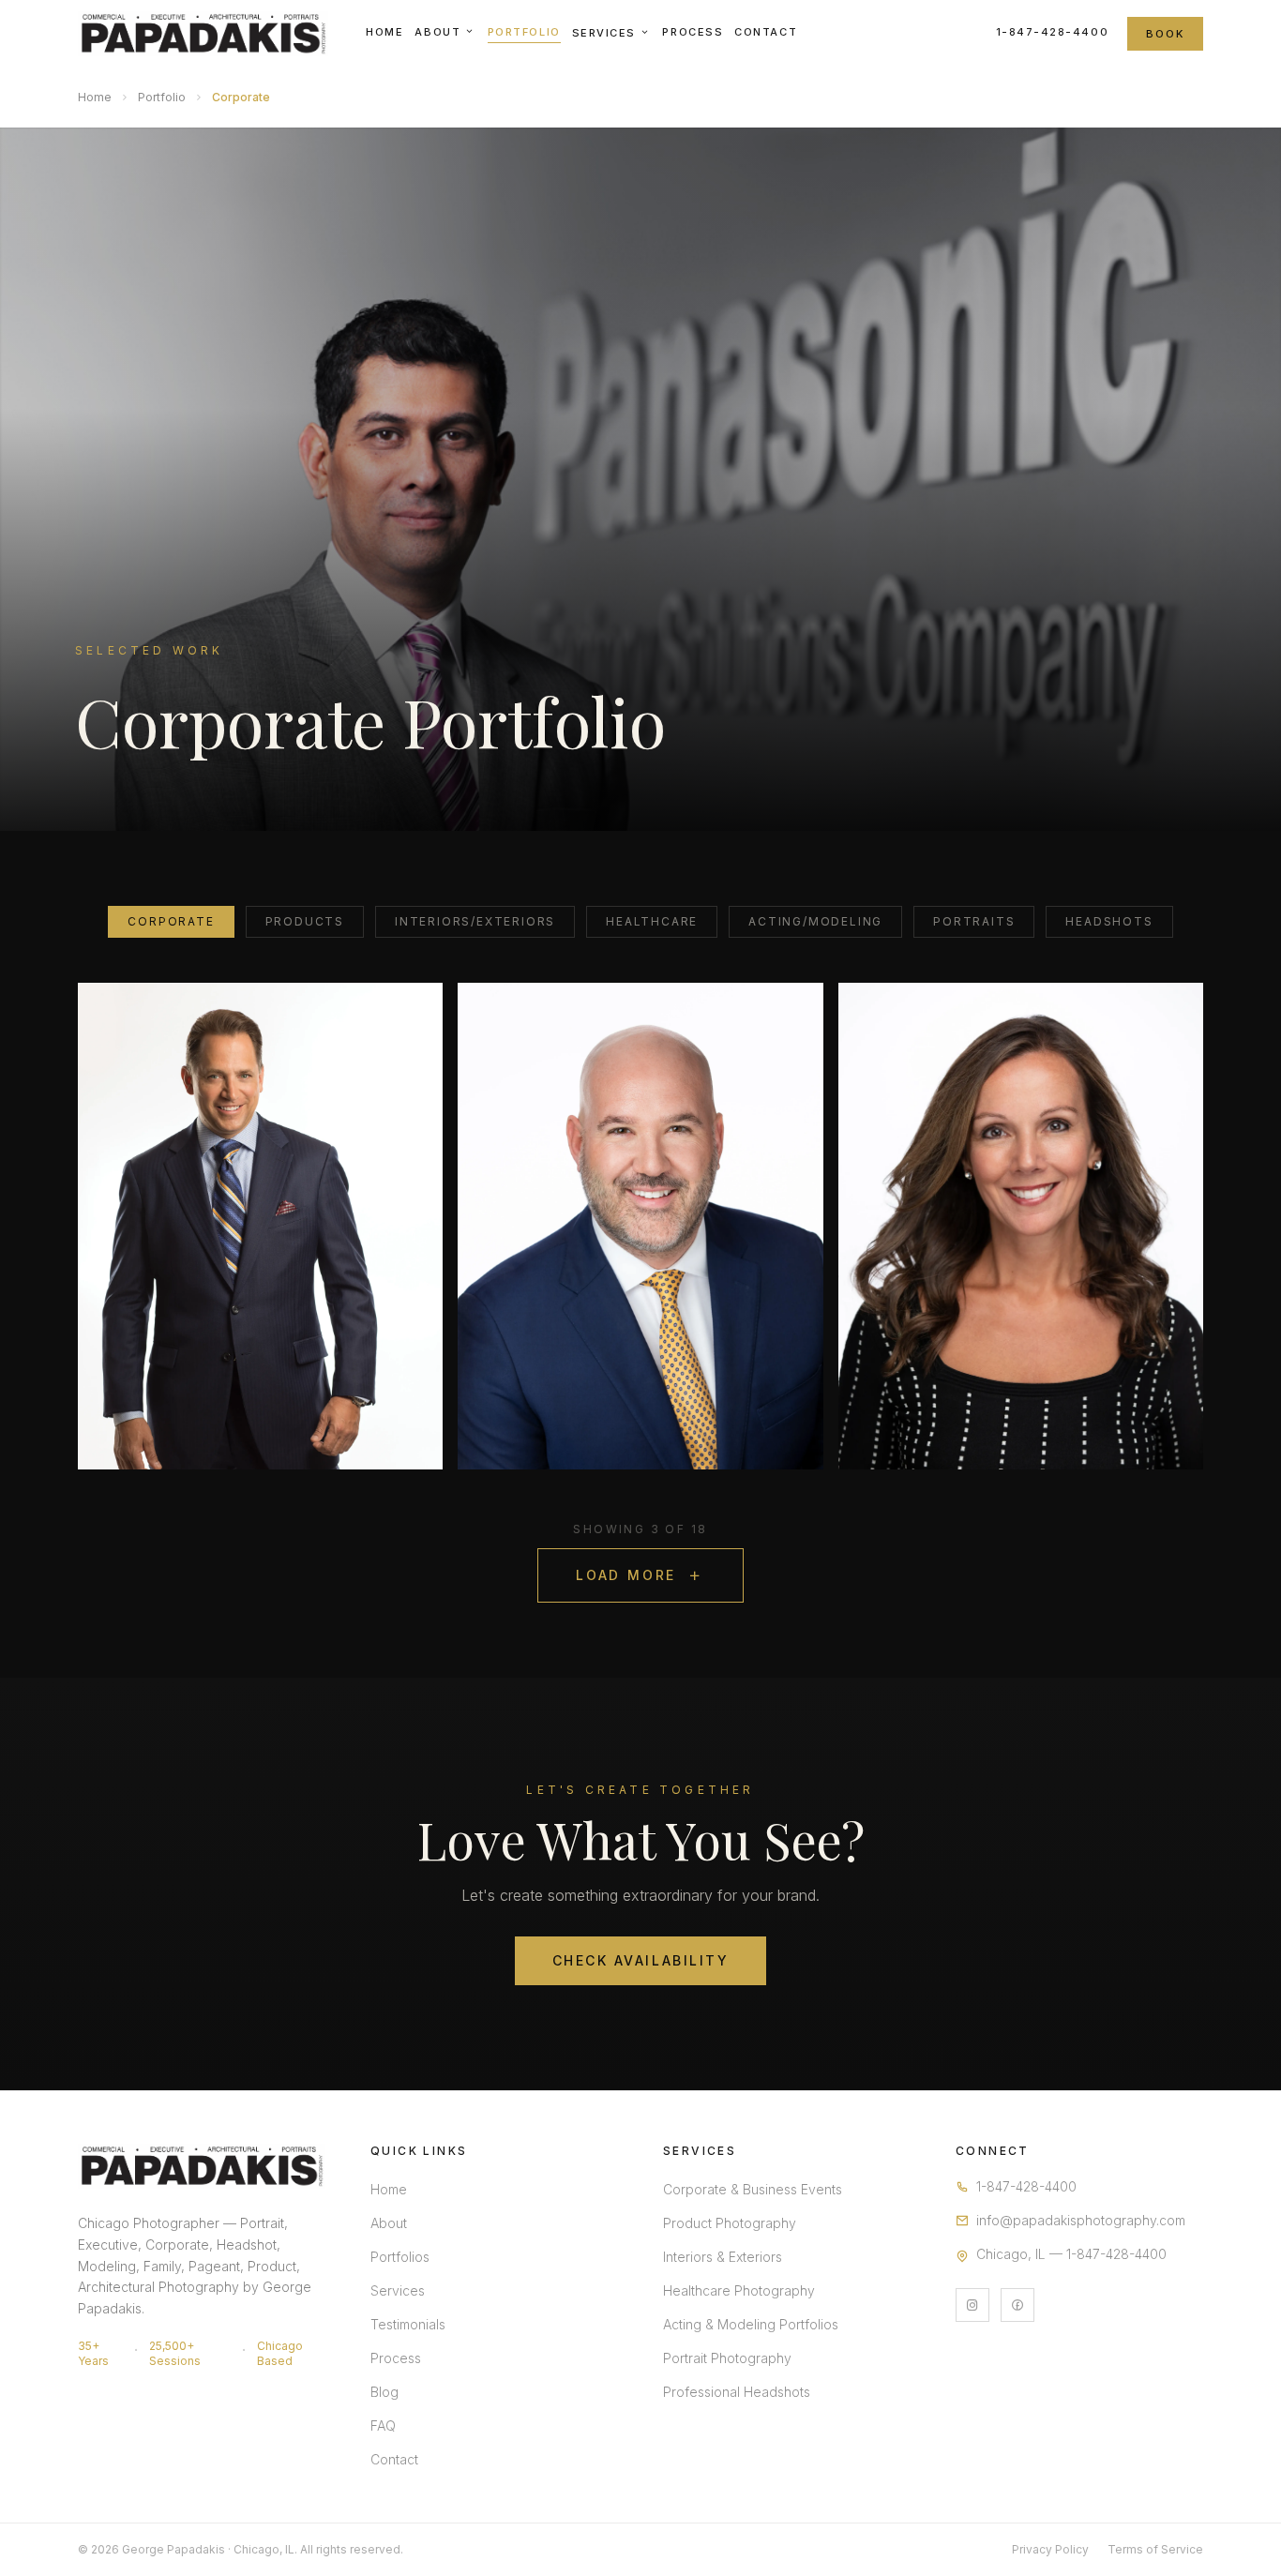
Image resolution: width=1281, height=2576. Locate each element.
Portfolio (524, 32)
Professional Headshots (737, 2392)
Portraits (974, 921)
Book (1165, 34)
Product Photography (730, 2223)
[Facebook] (1017, 2305)
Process (693, 32)
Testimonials (408, 2324)
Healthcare (652, 921)
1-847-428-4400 (1053, 32)
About (437, 32)
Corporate (171, 921)
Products (305, 921)
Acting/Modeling (815, 921)
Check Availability (640, 1960)
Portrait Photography (727, 2358)
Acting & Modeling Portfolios (751, 2324)
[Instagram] (972, 2305)
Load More (626, 1575)
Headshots (1109, 921)
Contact (766, 32)
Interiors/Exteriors (475, 921)
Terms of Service (1155, 2549)
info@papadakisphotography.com (1081, 2220)
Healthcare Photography (739, 2290)
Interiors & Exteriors (723, 2257)
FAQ (383, 2425)
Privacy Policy (1050, 2549)
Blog (384, 2392)
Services (604, 33)
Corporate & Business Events (753, 2189)
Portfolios (400, 2257)
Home (384, 32)
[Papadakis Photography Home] (203, 34)
